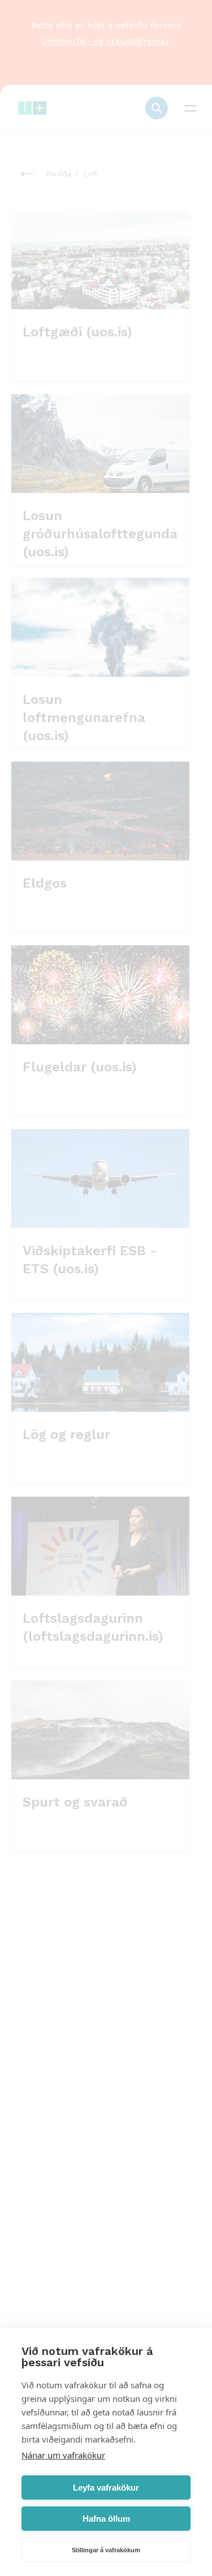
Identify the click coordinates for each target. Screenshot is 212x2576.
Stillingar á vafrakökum (106, 2550)
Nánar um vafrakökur (63, 2455)
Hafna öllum (106, 2519)
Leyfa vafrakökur (106, 2488)
